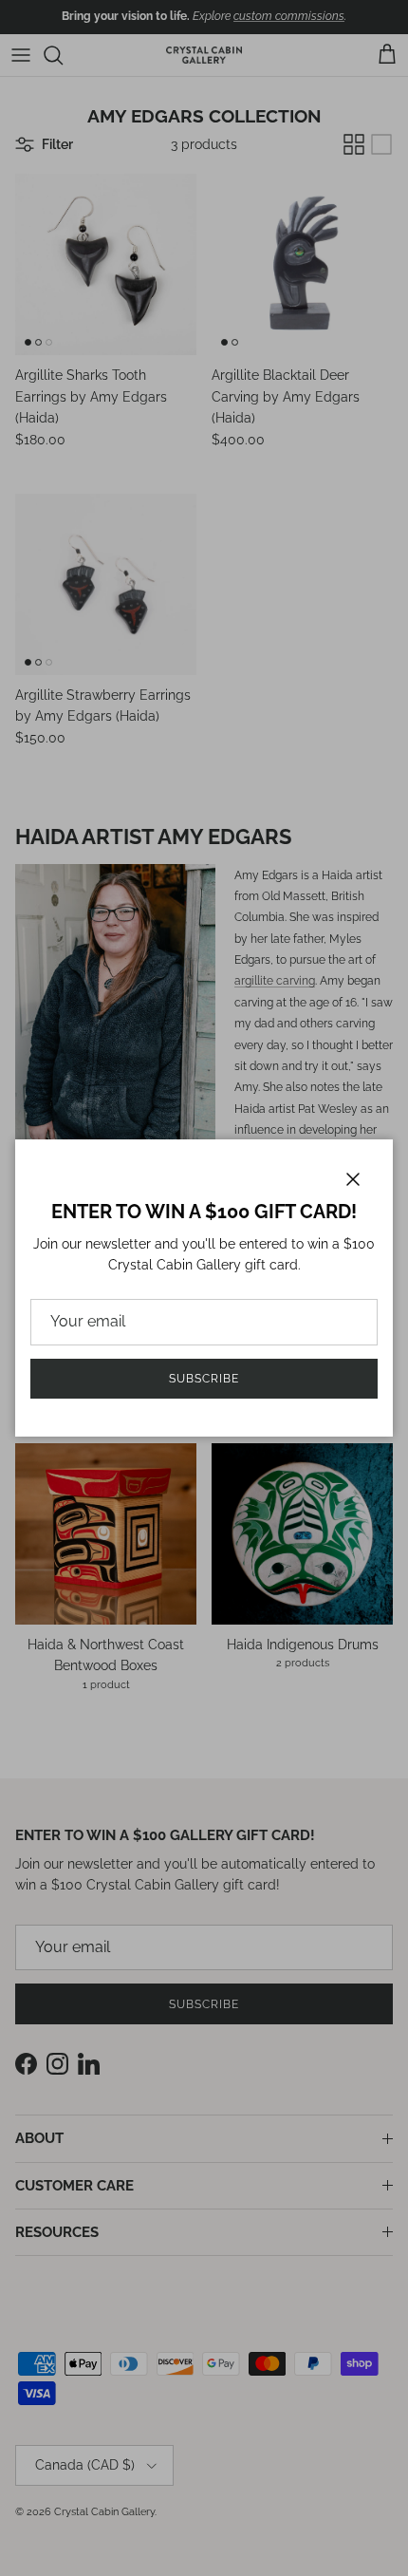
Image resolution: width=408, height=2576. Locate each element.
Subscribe (204, 1379)
